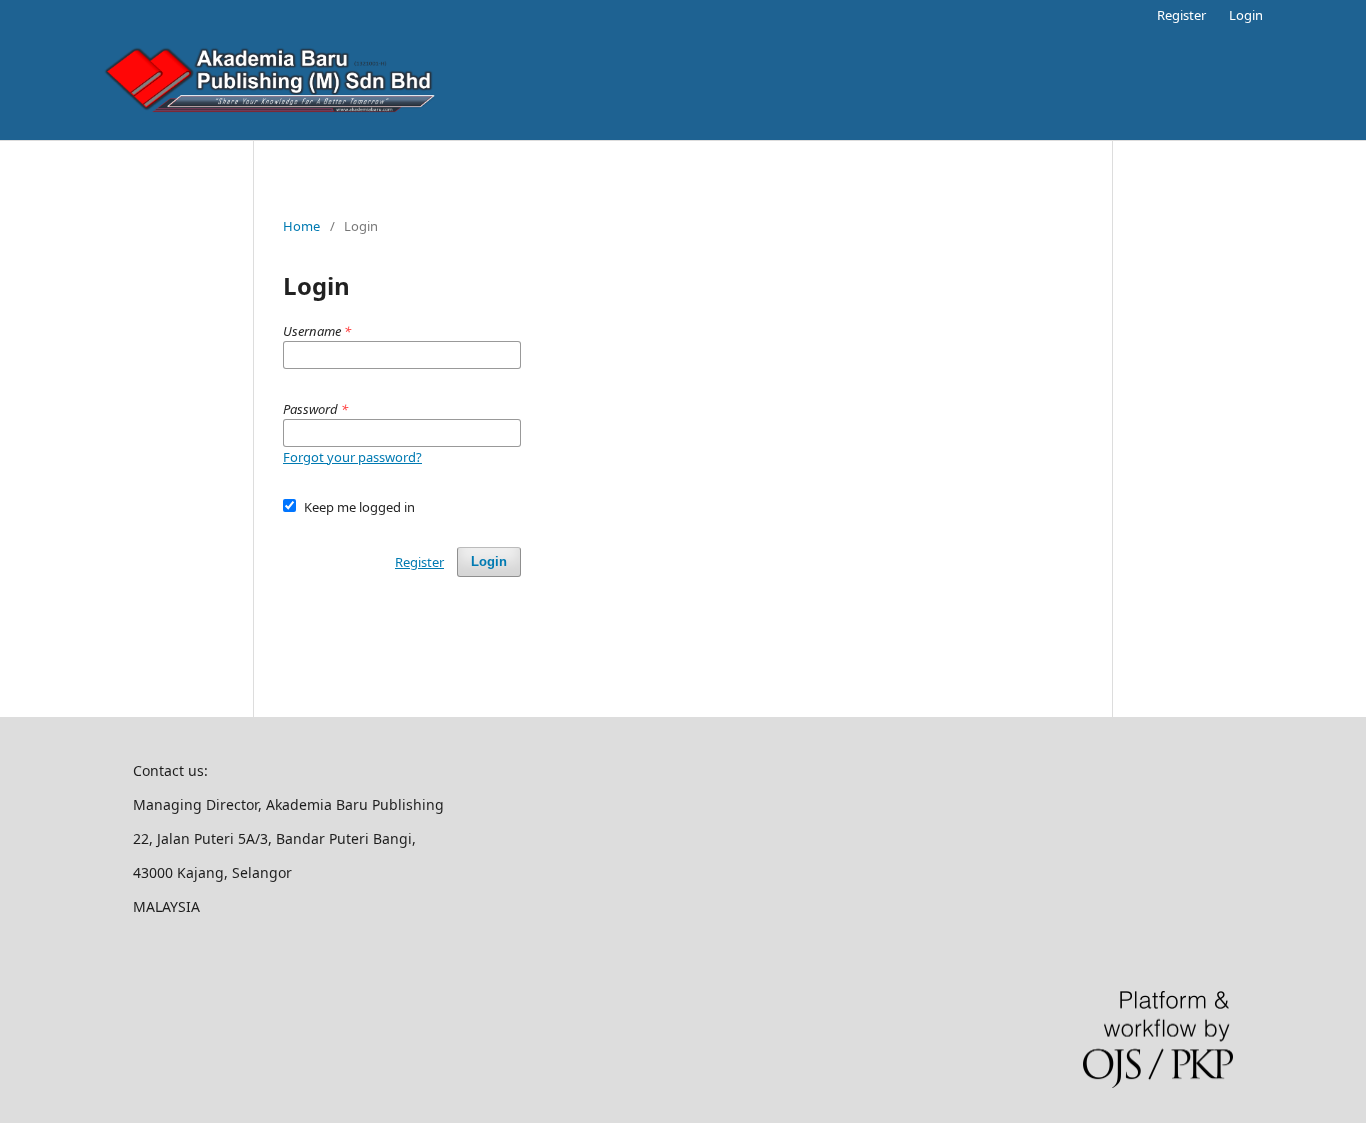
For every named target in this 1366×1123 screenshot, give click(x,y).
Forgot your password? (352, 457)
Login (1246, 15)
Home (301, 226)
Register (1181, 15)
